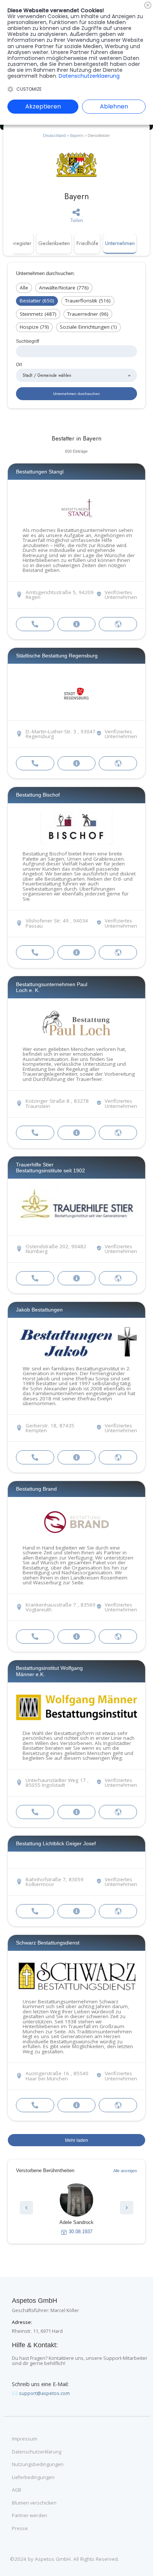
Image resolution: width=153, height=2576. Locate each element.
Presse (20, 2529)
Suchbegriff (27, 341)
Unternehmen (120, 243)
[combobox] (76, 375)
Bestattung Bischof (38, 795)
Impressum (25, 2439)
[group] (76, 2209)
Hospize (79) (34, 327)
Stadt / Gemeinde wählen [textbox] (47, 375)
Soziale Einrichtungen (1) (88, 327)
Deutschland (54, 135)
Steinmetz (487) (38, 314)
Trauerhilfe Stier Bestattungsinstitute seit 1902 (51, 1168)
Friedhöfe (87, 243)
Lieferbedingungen (33, 2478)
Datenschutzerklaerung (89, 76)
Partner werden (30, 2516)
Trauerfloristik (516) (88, 301)
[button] (26, 2208)
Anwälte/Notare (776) (64, 288)
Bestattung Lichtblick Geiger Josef (56, 1843)
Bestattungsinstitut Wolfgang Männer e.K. (49, 1671)
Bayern (77, 135)
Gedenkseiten (54, 243)
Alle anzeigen (125, 2171)
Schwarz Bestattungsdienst (48, 1943)
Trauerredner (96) (88, 314)
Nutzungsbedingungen (38, 2465)
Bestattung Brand (36, 1489)
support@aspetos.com (44, 2393)
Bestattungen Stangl (40, 472)
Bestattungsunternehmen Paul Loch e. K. (52, 987)
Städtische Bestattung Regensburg (57, 656)
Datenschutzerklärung (37, 2452)
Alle (24, 288)
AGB (17, 2490)
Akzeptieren (43, 106)
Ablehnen (114, 106)
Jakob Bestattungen (39, 1310)
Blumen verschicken (34, 2503)
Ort (19, 364)
